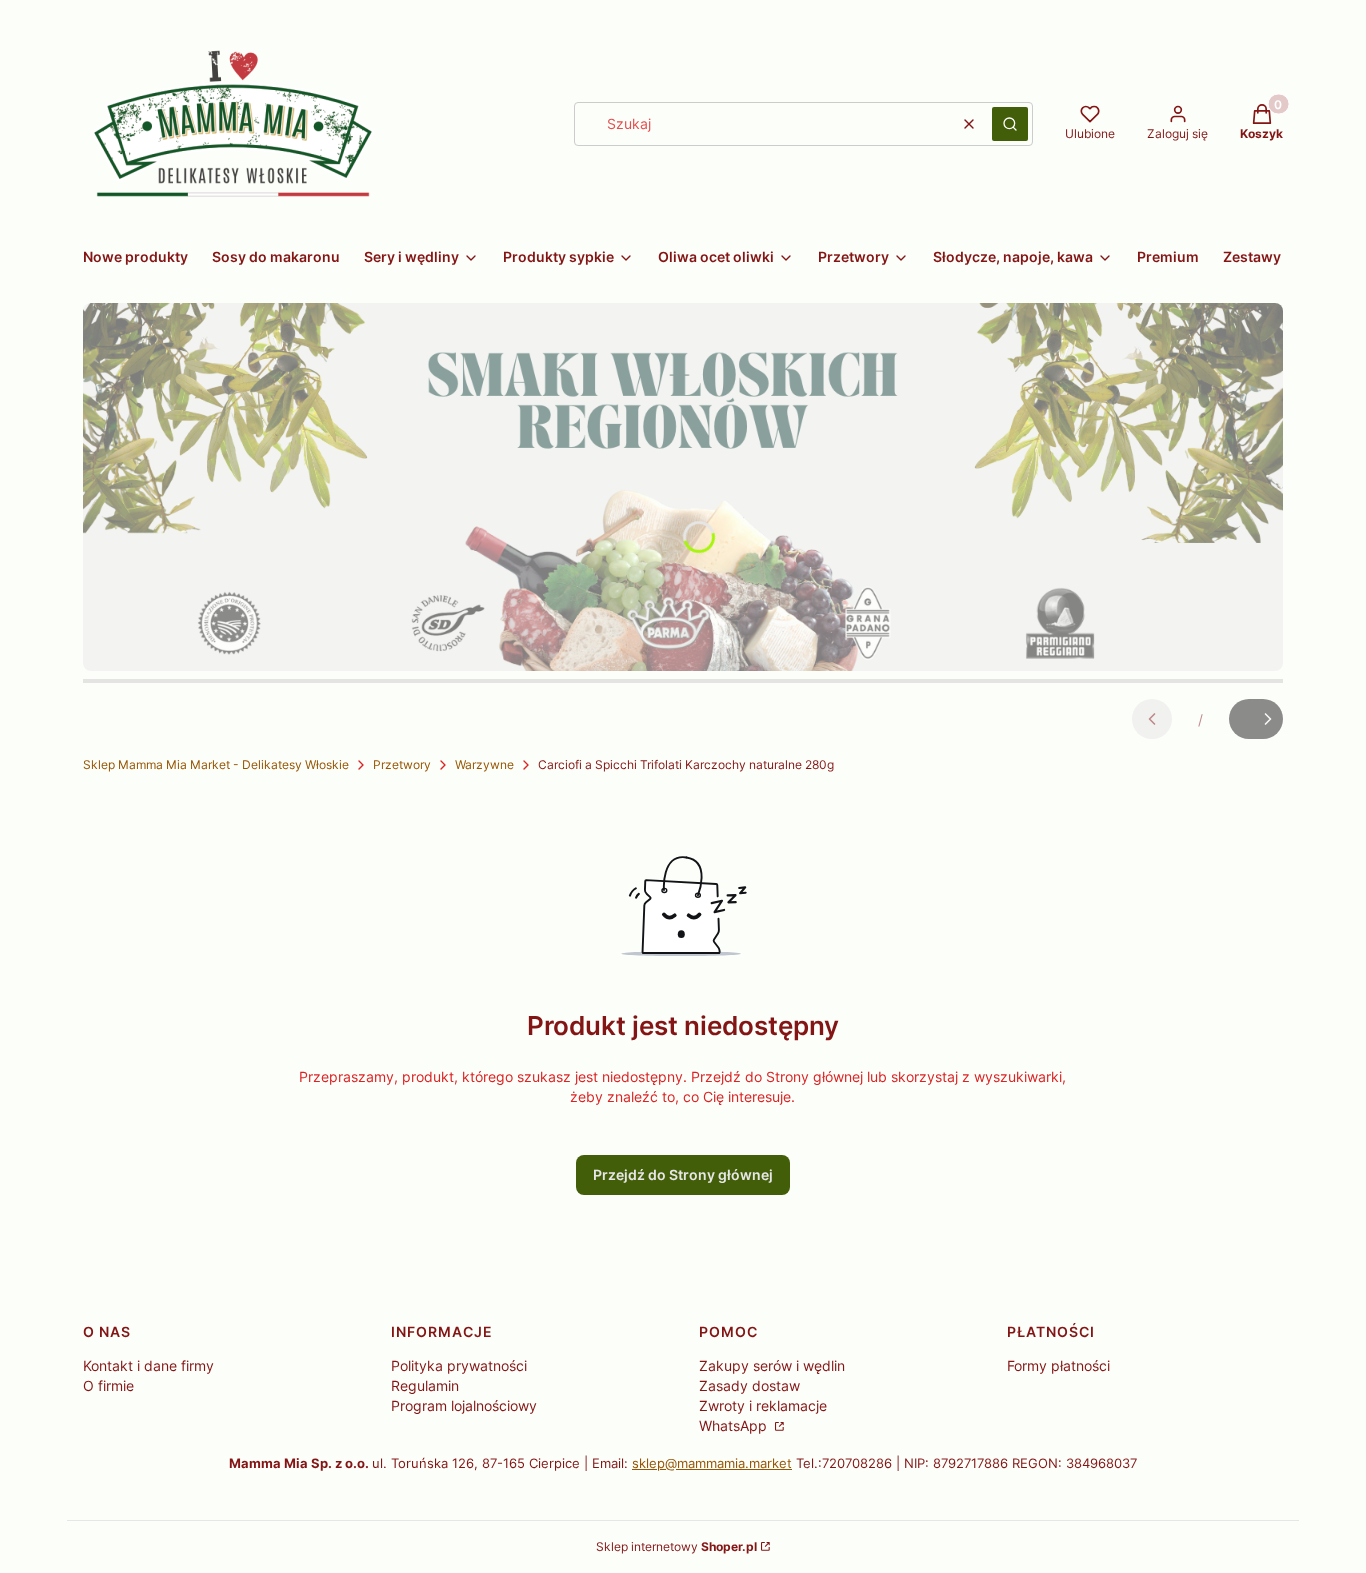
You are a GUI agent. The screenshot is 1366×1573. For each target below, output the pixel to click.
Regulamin (425, 1385)
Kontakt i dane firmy (148, 1365)
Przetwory (402, 764)
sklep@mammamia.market (712, 1463)
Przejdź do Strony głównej (683, 1174)
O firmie (108, 1385)
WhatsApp (735, 1425)
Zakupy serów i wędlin (772, 1365)
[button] (1010, 124)
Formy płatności (1058, 1365)
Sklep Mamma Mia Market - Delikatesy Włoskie (216, 764)
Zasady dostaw (749, 1385)
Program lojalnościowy (464, 1405)
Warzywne (484, 764)
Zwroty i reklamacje (763, 1405)
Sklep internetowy (676, 1546)
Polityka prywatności (459, 1365)
